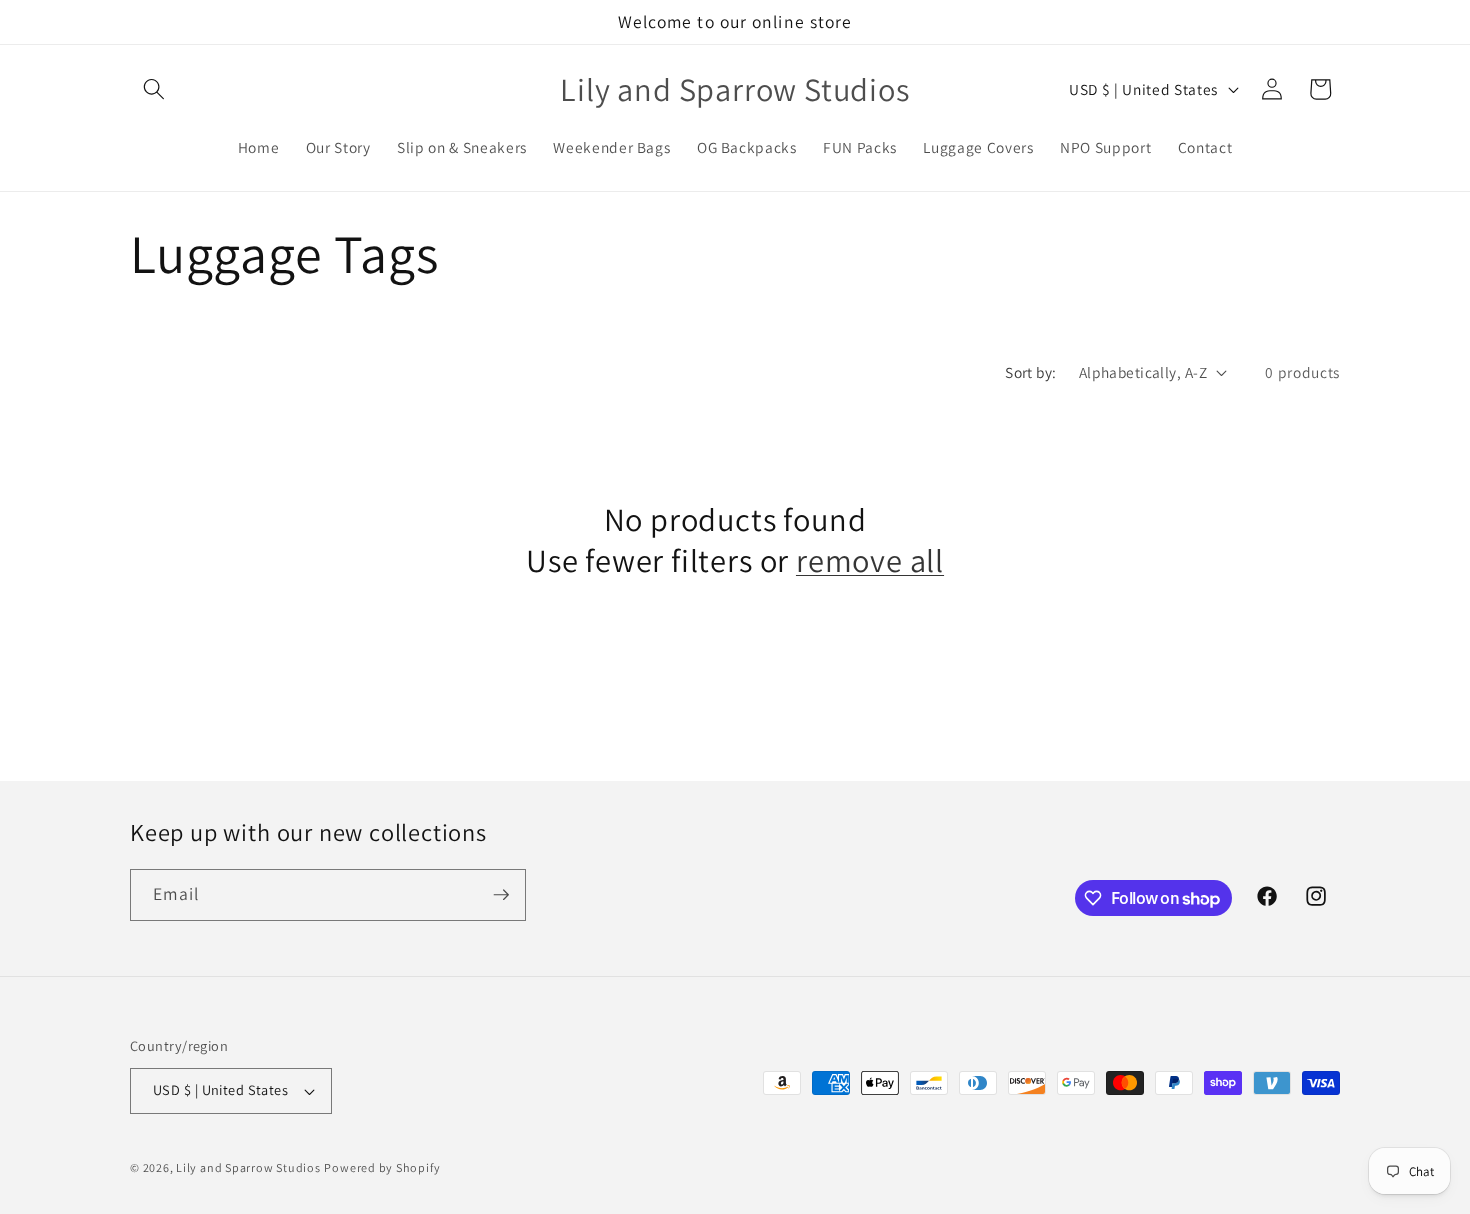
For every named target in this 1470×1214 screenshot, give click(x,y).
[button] (154, 89)
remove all (870, 560)
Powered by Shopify (382, 1167)
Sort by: (1031, 372)
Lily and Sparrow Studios (248, 1167)
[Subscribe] (501, 895)
